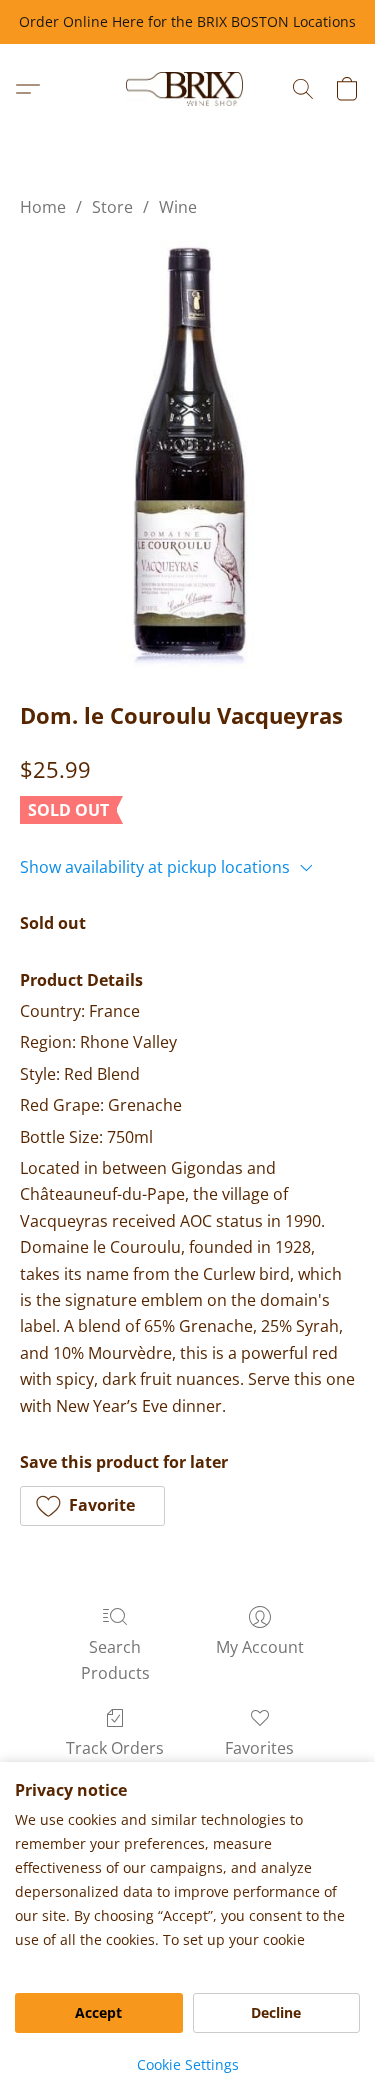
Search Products (115, 1660)
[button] (187, 89)
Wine (178, 207)
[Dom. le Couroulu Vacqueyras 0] (188, 454)
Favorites (259, 1748)
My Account (260, 1647)
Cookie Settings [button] (188, 2064)
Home (43, 207)
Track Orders (115, 1748)
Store (112, 207)
